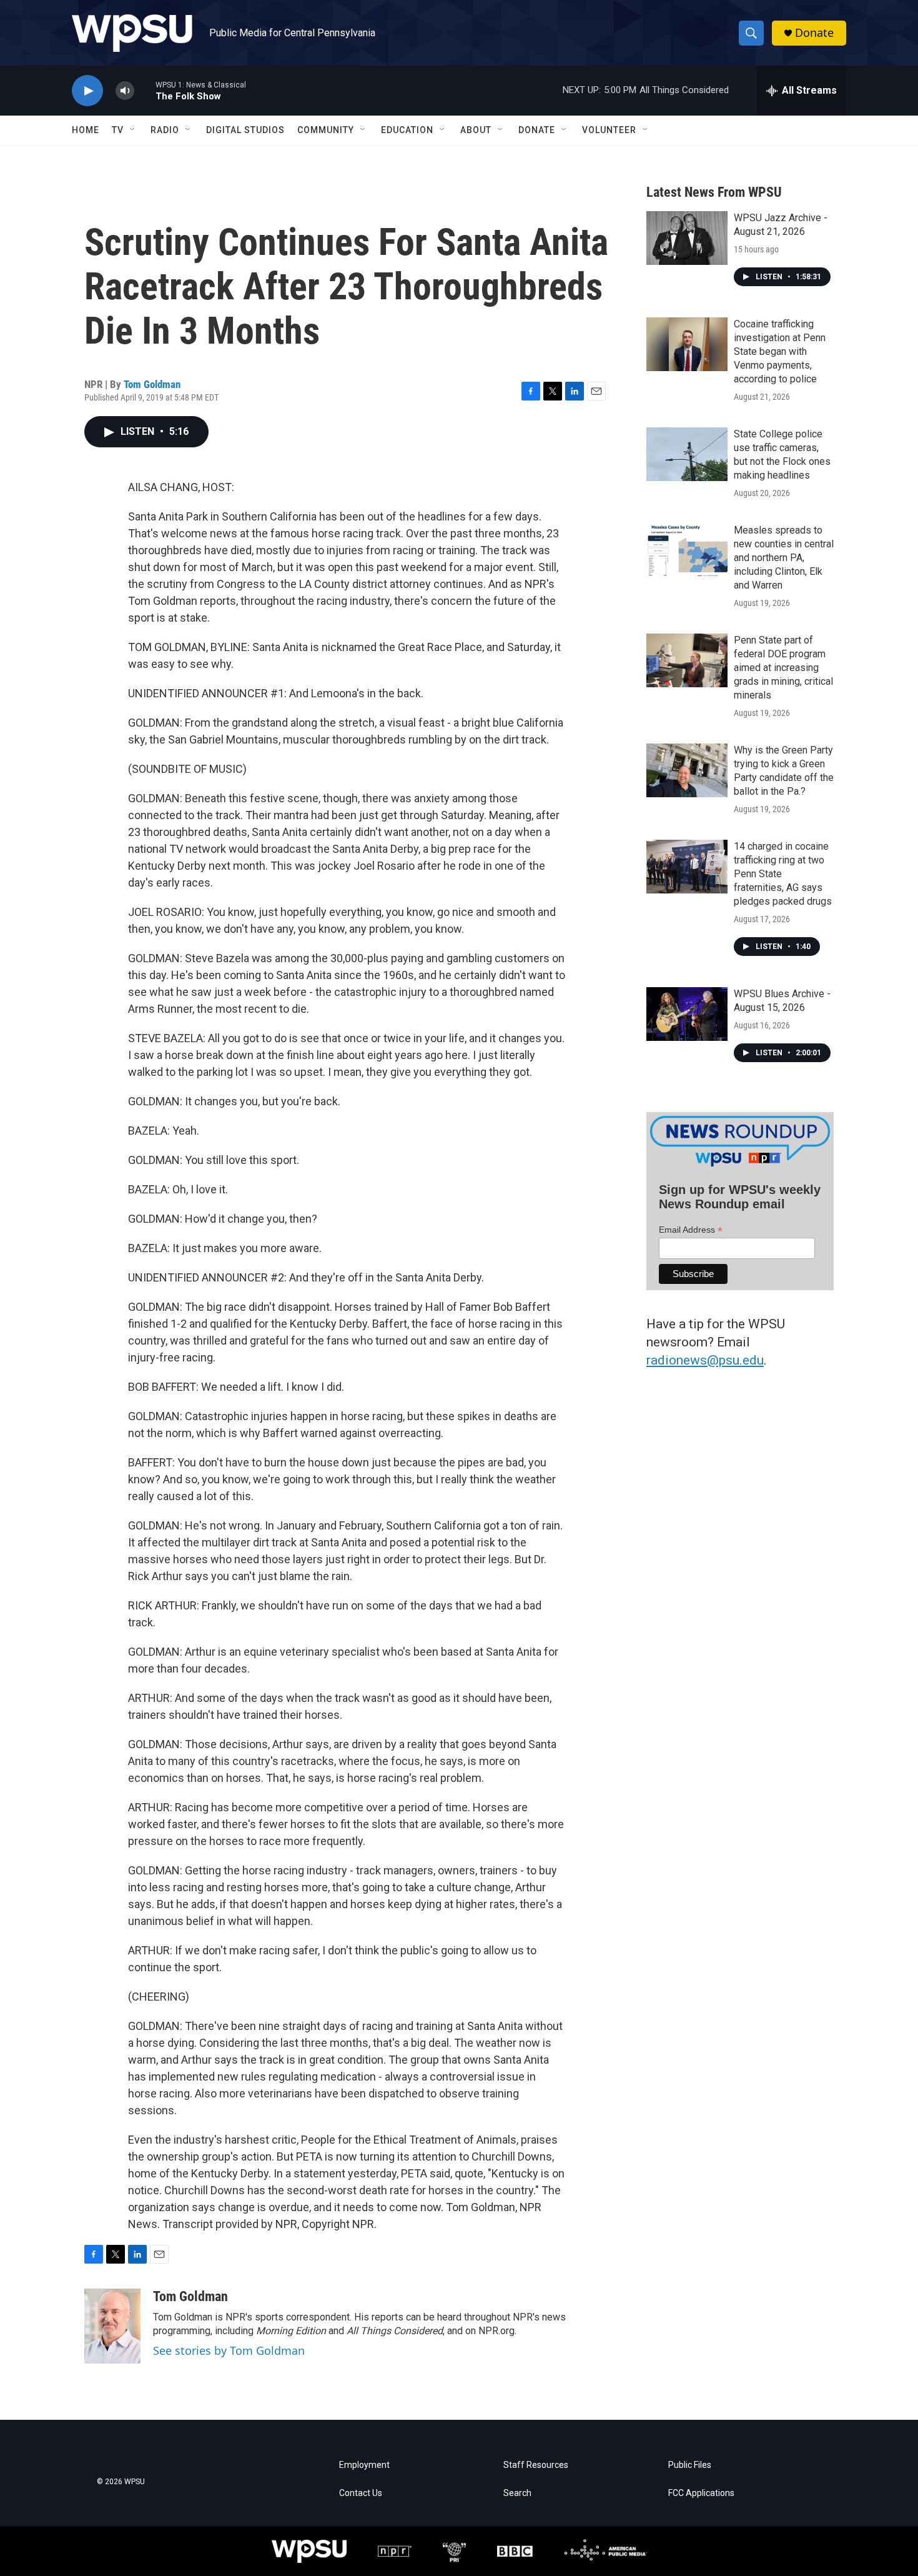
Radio (165, 130)
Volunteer (609, 130)
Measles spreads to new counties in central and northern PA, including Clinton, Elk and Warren (784, 558)
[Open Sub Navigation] (133, 130)
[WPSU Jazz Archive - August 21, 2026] (687, 238)
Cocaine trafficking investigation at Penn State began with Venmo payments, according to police (780, 351)
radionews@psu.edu (705, 1360)
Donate (814, 33)
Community (326, 130)
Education (407, 130)
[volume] (125, 91)
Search (517, 2493)
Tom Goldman (152, 384)
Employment (364, 2465)
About (476, 130)
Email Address (691, 1230)
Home (86, 130)
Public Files (690, 2465)
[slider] (145, 90)
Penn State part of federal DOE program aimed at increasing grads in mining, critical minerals (783, 668)
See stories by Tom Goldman (229, 2350)
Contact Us (361, 2493)
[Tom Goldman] (112, 2326)
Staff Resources (536, 2465)
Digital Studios (245, 130)
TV (118, 130)
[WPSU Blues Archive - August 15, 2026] (687, 1014)
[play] (87, 91)
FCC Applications (701, 2493)
